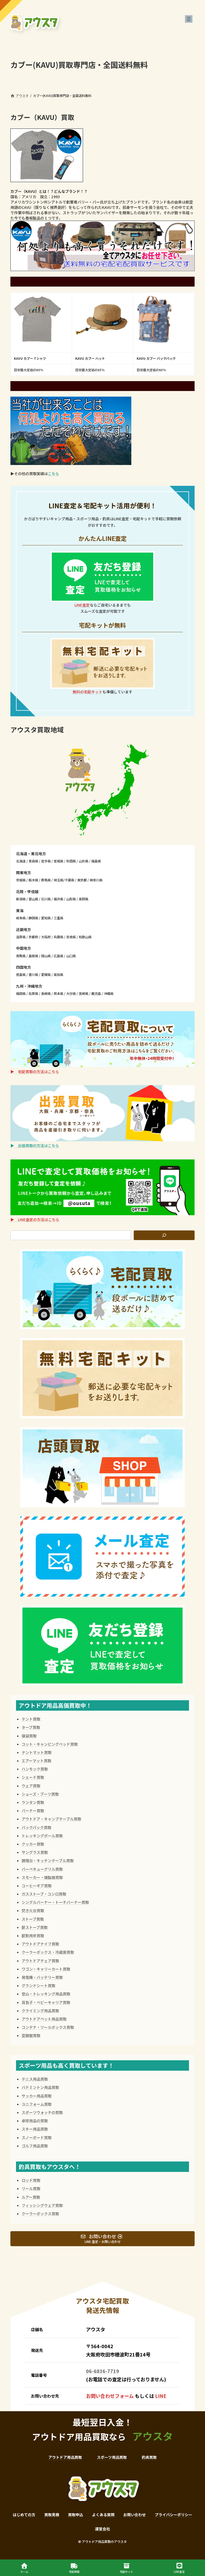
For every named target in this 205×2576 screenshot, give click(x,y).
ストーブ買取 (33, 1919)
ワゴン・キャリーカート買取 (46, 1969)
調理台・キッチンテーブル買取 (48, 1860)
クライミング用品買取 (40, 2011)
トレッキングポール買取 (42, 1836)
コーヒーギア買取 (37, 1886)
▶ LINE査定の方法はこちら (35, 1219)
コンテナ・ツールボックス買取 (48, 2027)
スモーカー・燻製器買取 (42, 1877)
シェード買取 (33, 1777)
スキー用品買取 (35, 2129)
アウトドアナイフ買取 (40, 1944)
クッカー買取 (33, 1844)
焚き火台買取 (33, 1910)
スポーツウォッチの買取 (42, 2112)
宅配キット (127, 2571)
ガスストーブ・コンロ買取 (44, 1894)
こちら (53, 474)
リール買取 (31, 2188)
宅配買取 (74, 2571)
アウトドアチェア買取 (40, 1961)
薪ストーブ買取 (35, 1927)
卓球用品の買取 (35, 2121)
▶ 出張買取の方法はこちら (35, 1146)
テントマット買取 (37, 1752)
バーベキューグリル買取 (42, 1869)
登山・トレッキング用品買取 (46, 1994)
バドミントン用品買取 (40, 2087)
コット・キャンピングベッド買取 (50, 1744)
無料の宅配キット (88, 692)
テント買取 (31, 1719)
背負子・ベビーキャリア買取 (46, 2002)
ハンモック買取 (35, 1769)
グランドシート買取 (38, 1985)
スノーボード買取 (37, 2137)
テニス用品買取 (35, 2079)
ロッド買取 (31, 2180)
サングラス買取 (35, 1852)
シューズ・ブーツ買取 (40, 1794)
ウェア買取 (31, 1786)
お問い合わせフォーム (110, 2396)
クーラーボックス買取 (40, 2214)
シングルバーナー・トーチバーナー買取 (55, 1902)
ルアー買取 (31, 2197)
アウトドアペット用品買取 (44, 2019)
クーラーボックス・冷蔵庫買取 (48, 1952)
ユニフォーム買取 (37, 2104)
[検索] (164, 1235)
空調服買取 (31, 2035)
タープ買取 (31, 1727)
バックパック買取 (36, 1827)
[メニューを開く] (189, 19)
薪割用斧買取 (33, 1936)
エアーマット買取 (36, 1761)
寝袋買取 (29, 1736)
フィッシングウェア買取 (42, 2205)
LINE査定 (82, 605)
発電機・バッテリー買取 (42, 1977)
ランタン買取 (33, 1802)
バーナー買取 (33, 1811)
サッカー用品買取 (37, 2096)
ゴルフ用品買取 (35, 2146)
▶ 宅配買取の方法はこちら (35, 1072)
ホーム (24, 2571)
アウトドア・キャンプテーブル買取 (51, 1819)
